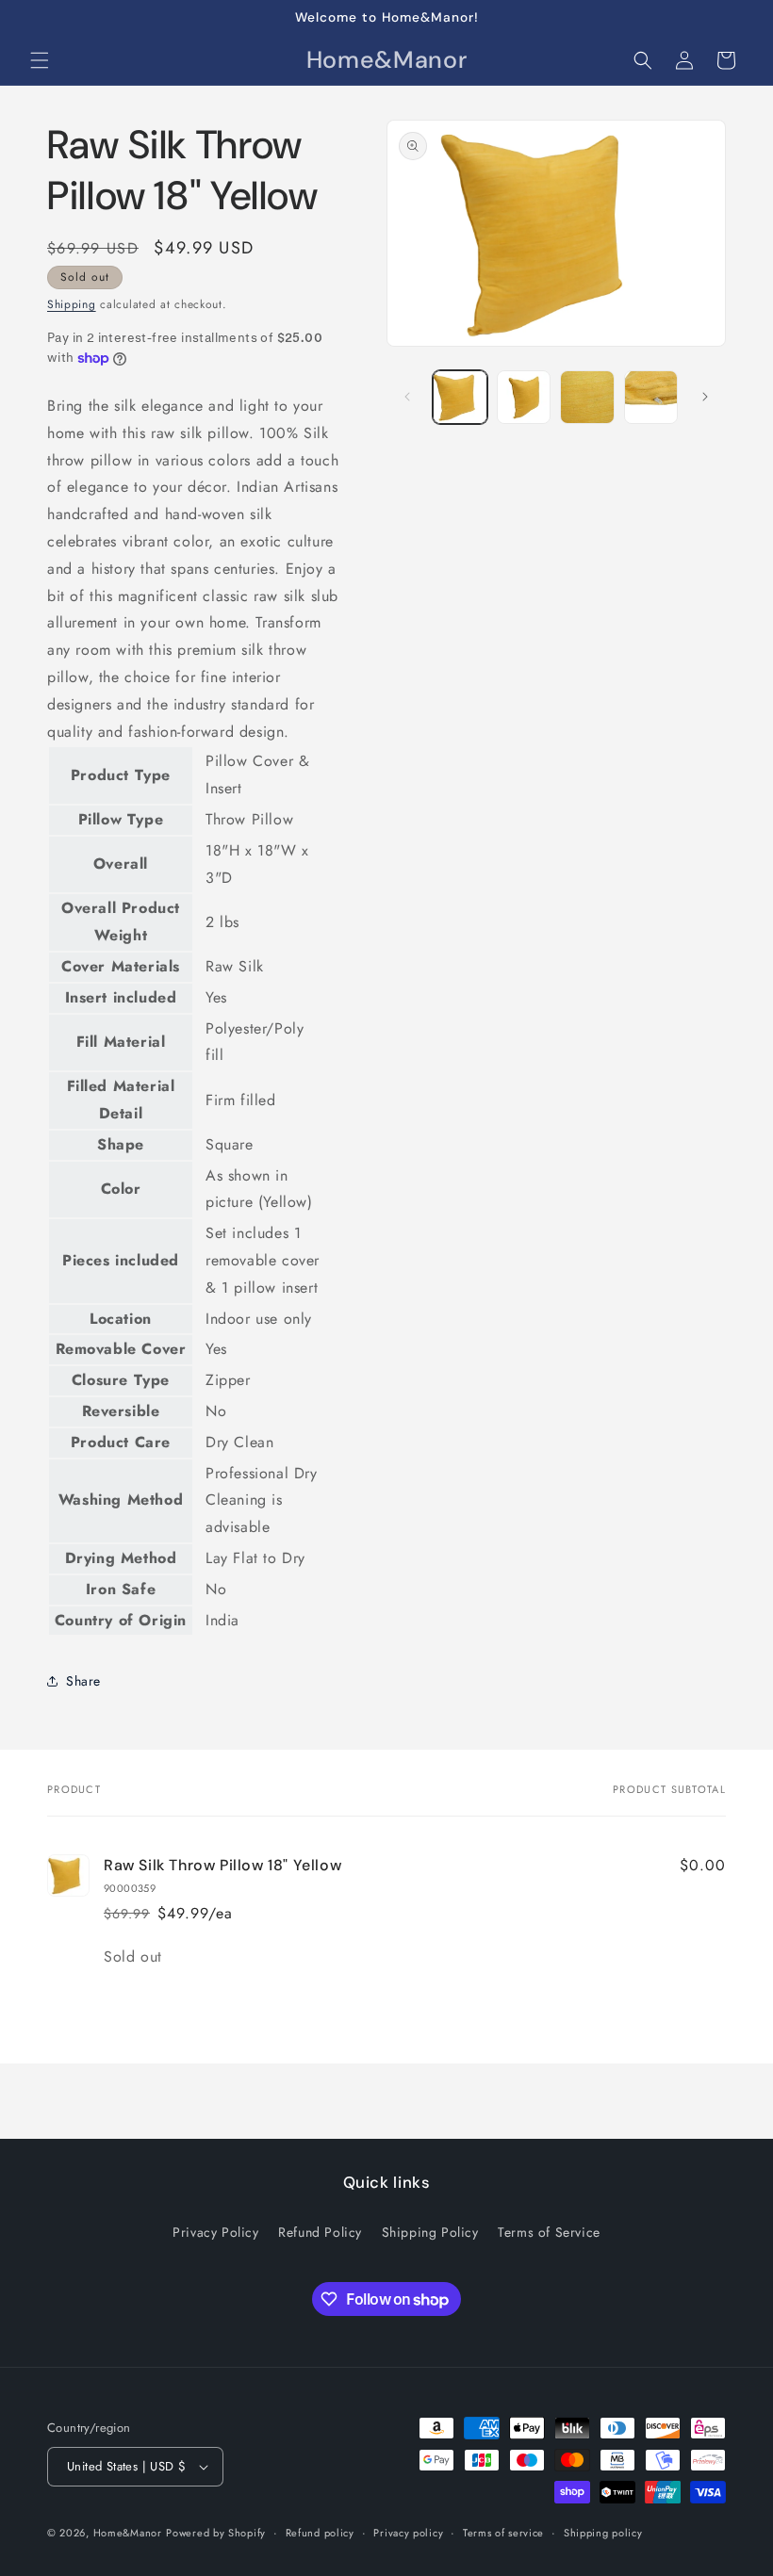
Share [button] (83, 1681)
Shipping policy (603, 2533)
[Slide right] (705, 397)
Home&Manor (128, 2533)
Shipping (72, 304)
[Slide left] (407, 397)
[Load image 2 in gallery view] (524, 398)
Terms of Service (549, 2232)
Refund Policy (320, 2232)
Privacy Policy (215, 2232)
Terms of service (503, 2533)
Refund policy (320, 2533)
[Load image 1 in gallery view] (460, 398)
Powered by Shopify (216, 2533)
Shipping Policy (430, 2232)
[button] (40, 60)
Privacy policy (408, 2533)
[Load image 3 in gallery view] (587, 398)
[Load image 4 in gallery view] (651, 398)
